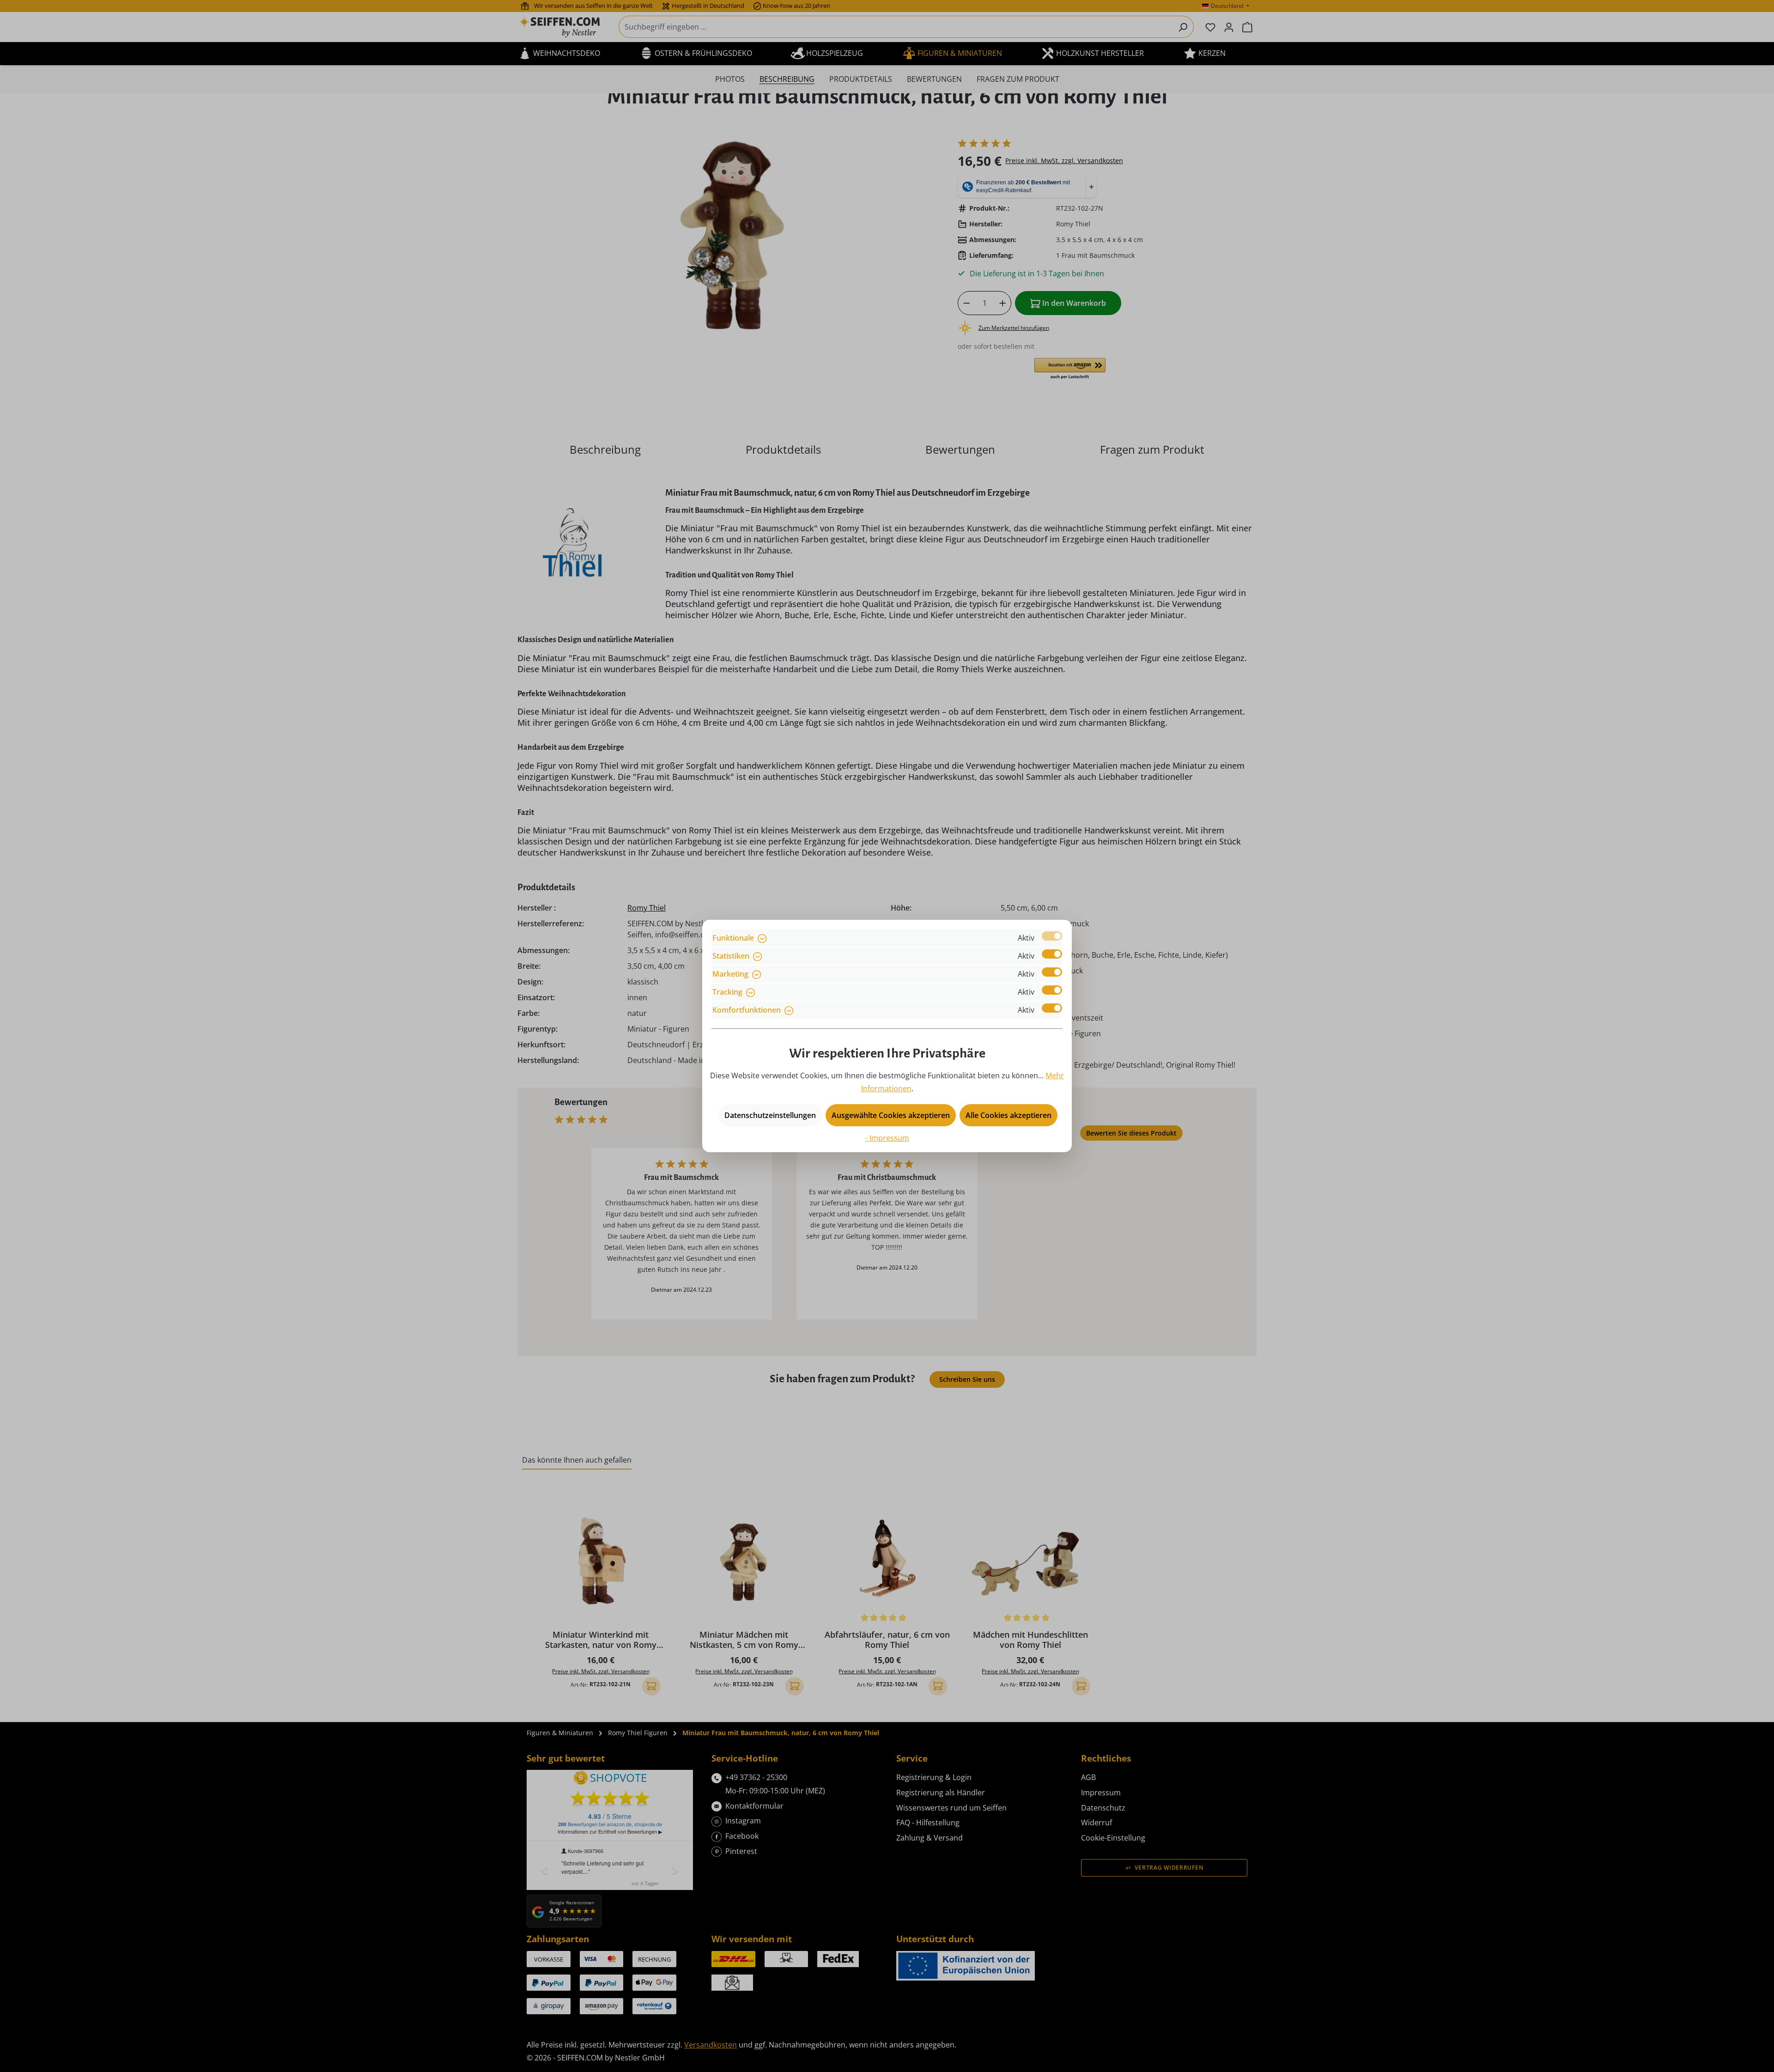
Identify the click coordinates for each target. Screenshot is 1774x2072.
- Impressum (887, 1138)
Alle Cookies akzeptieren (1009, 1115)
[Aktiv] (1052, 936)
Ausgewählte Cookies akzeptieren (891, 1115)
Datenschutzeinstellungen (770, 1115)
